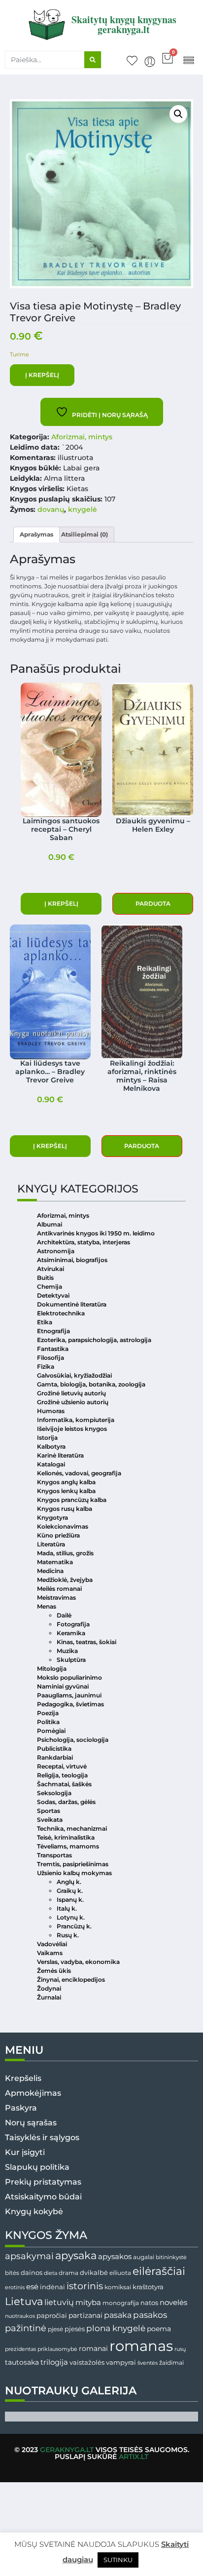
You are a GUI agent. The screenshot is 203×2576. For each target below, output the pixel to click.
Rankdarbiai (55, 1757)
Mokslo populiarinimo (69, 1677)
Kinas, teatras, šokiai (86, 1642)
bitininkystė (171, 2257)
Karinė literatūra (60, 1455)
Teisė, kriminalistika (66, 1837)
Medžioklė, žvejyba (65, 1580)
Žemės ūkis (54, 1971)
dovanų (51, 509)
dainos (32, 2273)
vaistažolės (87, 2362)
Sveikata (50, 1820)
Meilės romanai (59, 1589)
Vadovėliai (52, 1944)
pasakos (150, 2315)
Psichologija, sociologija (73, 1740)
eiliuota (120, 2273)
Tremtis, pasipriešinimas (73, 1864)
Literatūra (51, 1544)
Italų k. (67, 1908)
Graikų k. (70, 1891)
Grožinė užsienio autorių (73, 1402)
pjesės (75, 2329)
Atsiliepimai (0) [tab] (85, 534)
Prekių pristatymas (43, 2182)
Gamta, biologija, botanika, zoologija (91, 1384)
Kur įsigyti (25, 2152)
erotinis (15, 2288)
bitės (12, 2273)
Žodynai (49, 1988)
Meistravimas (56, 1597)
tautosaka (22, 2362)
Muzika (67, 1651)
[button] (188, 59)
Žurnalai (49, 1997)
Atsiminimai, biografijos (72, 1260)
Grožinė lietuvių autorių (71, 1393)
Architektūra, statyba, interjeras (84, 1242)
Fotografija (73, 1624)
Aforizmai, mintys (82, 437)
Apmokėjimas (33, 2093)
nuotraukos (20, 2316)
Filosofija (51, 1358)
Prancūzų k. (74, 1926)
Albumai (50, 1224)
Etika (45, 1322)
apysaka (76, 2255)
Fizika (46, 1366)
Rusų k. (68, 1935)
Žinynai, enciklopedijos (71, 1980)
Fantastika (53, 1349)
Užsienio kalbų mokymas (74, 1873)
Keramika (71, 1633)
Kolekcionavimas (63, 1526)
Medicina (50, 1571)
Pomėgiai (51, 1731)
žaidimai (171, 2363)
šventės (148, 2363)
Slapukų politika (37, 2167)
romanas (141, 2346)
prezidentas (20, 2349)
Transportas (54, 1855)
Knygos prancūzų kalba (72, 1500)
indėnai (52, 2287)
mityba (88, 2302)
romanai (93, 2348)
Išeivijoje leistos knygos (72, 1429)
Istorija (47, 1438)
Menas (47, 1606)
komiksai (118, 2287)
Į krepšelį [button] (61, 904)
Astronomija (56, 1251)
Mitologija (52, 1669)
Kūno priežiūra (58, 1535)
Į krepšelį (42, 375)
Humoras (51, 1411)
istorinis (85, 2286)
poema (159, 2329)
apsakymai (29, 2256)
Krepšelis (23, 2078)
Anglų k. (69, 1882)
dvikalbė (94, 2272)
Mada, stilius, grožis (65, 1553)
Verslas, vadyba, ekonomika (78, 1962)
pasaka (118, 2315)
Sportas (49, 1811)
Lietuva (24, 2301)
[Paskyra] (150, 62)
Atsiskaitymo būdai (43, 2197)
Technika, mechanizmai (72, 1828)
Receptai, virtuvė (62, 1766)
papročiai (52, 2315)
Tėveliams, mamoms (68, 1846)
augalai (144, 2257)
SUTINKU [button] (118, 2560)
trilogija (54, 2362)
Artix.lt (134, 2457)
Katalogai (51, 1464)
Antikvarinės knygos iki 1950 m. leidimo (96, 1233)
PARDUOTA (153, 904)
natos (149, 2303)
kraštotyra (148, 2287)
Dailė (64, 1615)
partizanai (85, 2315)
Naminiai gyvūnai (63, 1686)
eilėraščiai (159, 2271)
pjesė (55, 2329)
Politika (48, 1722)
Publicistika (54, 1749)
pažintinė (26, 2328)
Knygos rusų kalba (65, 1509)
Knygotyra (52, 1518)
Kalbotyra (51, 1446)
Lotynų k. (71, 1917)
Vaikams (50, 1953)
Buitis (45, 1278)
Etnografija (53, 1331)
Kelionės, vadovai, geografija (79, 1473)
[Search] (93, 60)
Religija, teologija (62, 1775)
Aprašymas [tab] (36, 534)
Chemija (50, 1287)
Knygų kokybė (34, 2211)
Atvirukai (51, 1269)
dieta (51, 2273)
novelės (173, 2303)
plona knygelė (116, 2328)
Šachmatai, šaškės (64, 1784)
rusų (180, 2349)
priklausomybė (57, 2349)
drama (68, 2273)
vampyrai (121, 2362)
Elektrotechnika (61, 1313)
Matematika (55, 1562)
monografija (121, 2303)
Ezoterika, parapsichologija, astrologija (94, 1340)
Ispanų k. (70, 1900)
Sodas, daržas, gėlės (66, 1802)
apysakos (115, 2256)
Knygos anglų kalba (66, 1482)
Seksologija (54, 1793)
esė (32, 2287)
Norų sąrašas (31, 2123)
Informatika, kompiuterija (76, 1420)
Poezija (48, 1713)
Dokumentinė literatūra (72, 1304)
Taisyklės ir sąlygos (42, 2137)
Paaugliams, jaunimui (69, 1695)
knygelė (83, 509)
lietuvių (59, 2302)
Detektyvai (53, 1295)
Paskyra (21, 2108)
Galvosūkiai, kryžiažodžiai (74, 1375)
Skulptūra (71, 1660)
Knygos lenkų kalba (66, 1491)
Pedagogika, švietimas (70, 1704)
